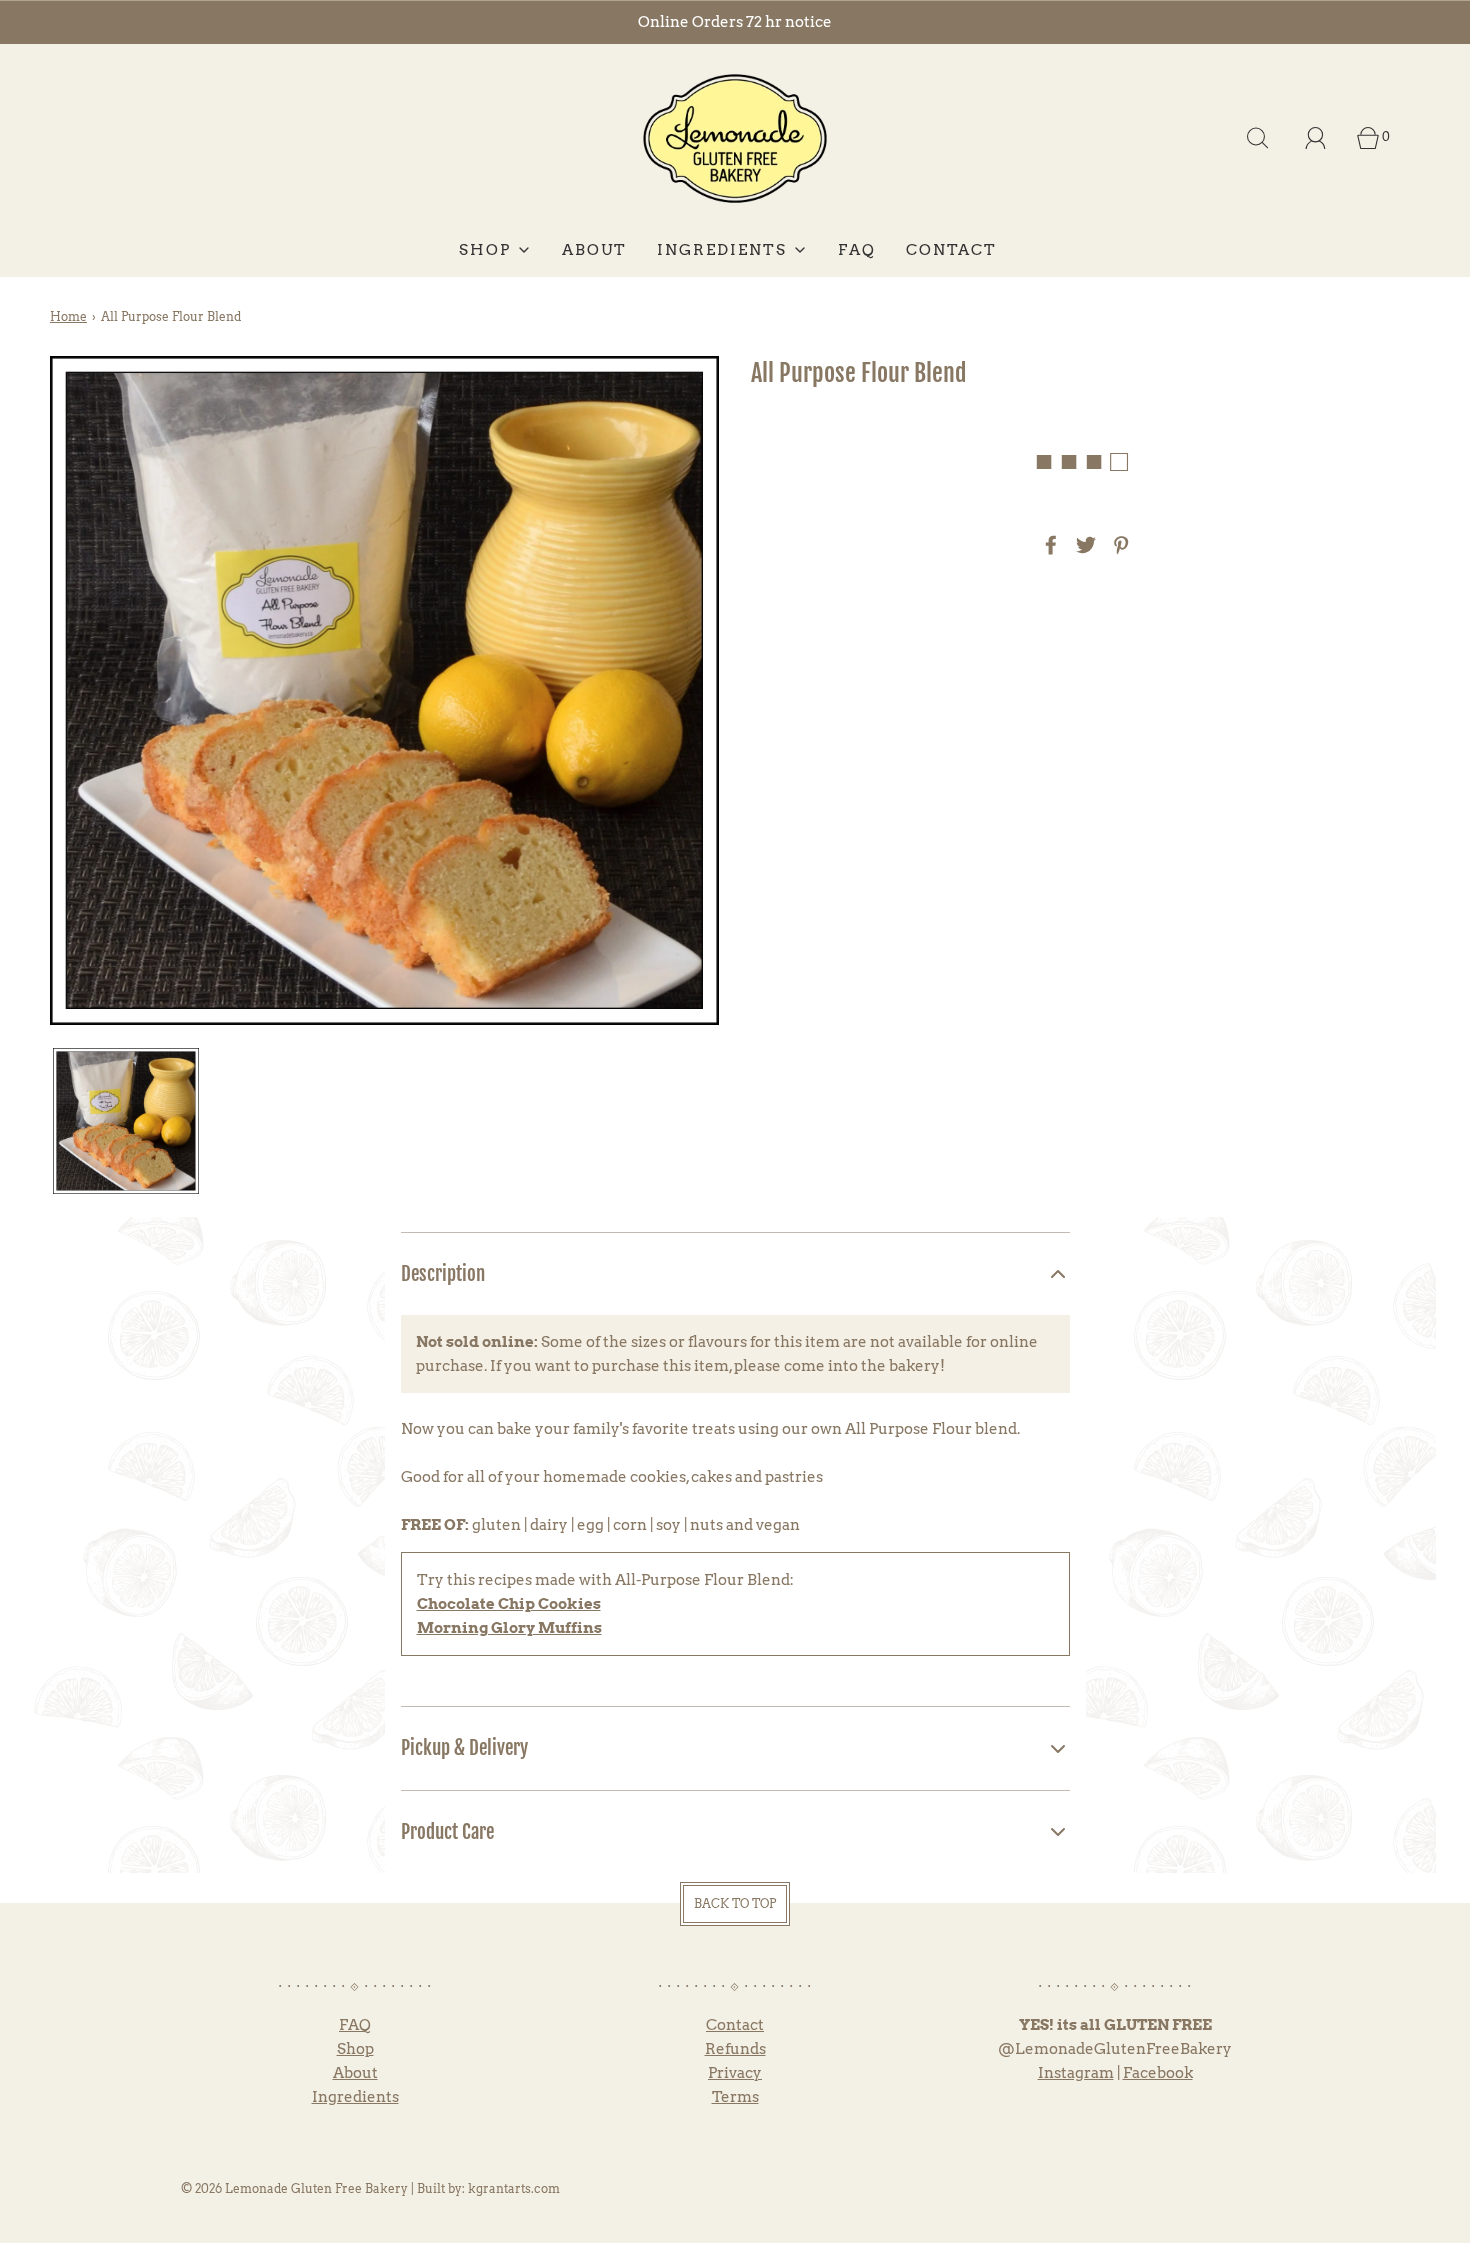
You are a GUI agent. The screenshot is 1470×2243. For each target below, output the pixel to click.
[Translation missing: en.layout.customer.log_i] (1316, 138)
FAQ (857, 250)
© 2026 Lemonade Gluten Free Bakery (294, 2188)
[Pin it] (1118, 545)
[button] (126, 1121)
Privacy (735, 2073)
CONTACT (951, 250)
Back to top (735, 1903)
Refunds (735, 2049)
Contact (735, 2025)
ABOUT (594, 250)
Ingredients (355, 2097)
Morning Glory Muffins (509, 1628)
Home (68, 316)
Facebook (1158, 2073)
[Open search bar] (1258, 138)
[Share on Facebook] (1048, 545)
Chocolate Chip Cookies (509, 1604)
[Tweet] (1083, 545)
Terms (735, 2097)
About (355, 2073)
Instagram (1076, 2073)
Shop (355, 2049)
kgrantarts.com (514, 2188)
